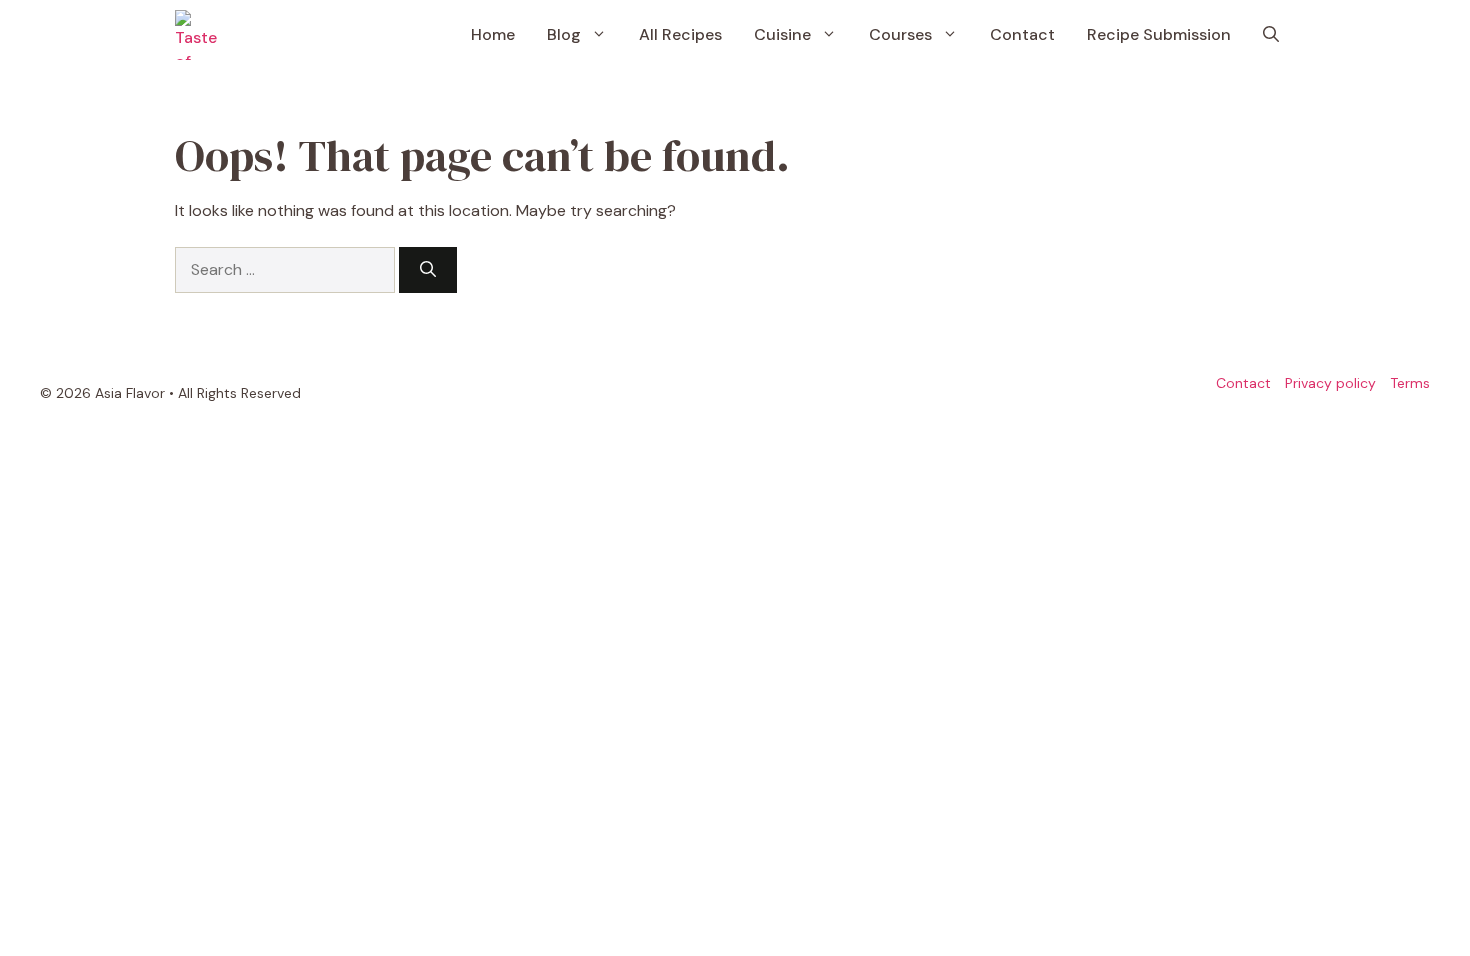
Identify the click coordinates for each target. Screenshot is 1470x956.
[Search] (428, 270)
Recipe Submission (1159, 34)
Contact (1022, 34)
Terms (1410, 383)
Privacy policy (1330, 383)
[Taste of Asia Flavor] (200, 35)
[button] (1271, 35)
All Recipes (680, 34)
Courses (900, 34)
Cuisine (782, 34)
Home (493, 34)
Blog (564, 34)
